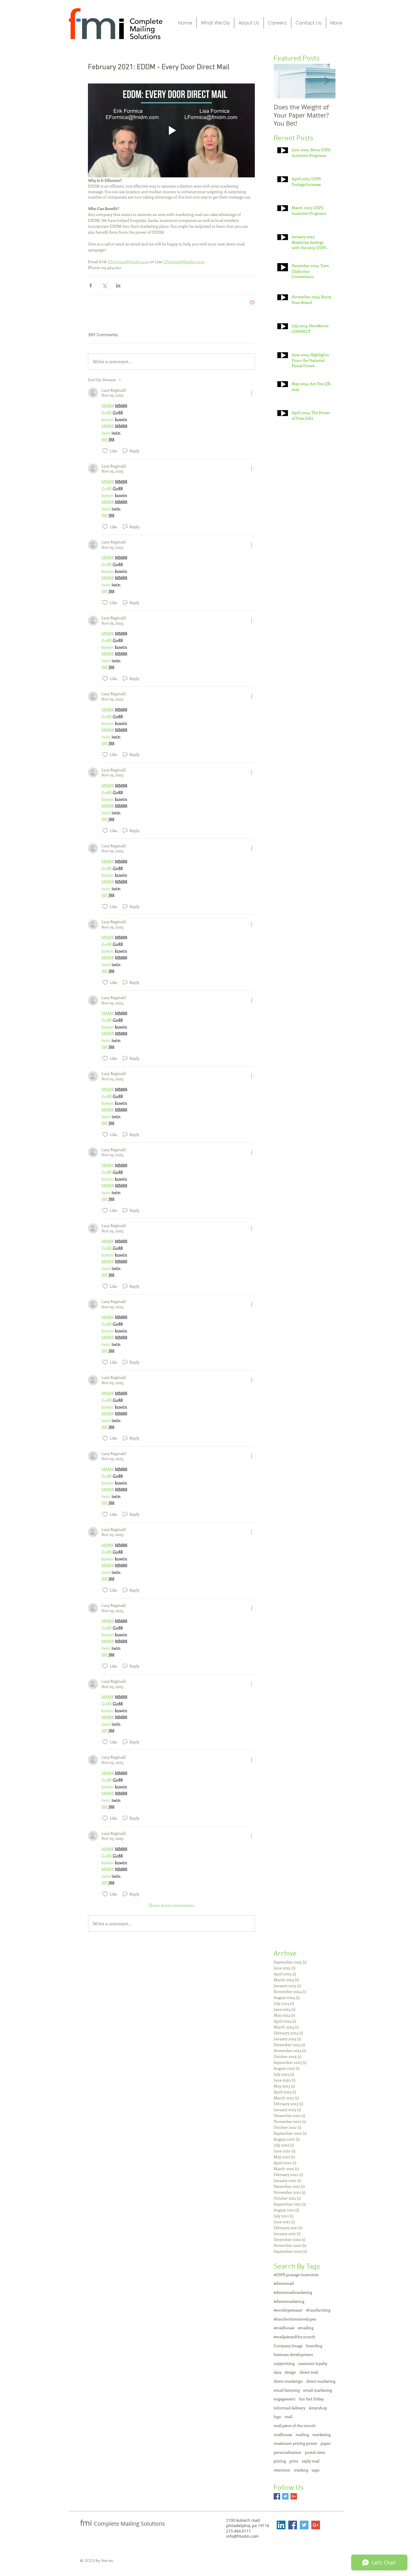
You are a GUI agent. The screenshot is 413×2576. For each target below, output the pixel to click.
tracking (301, 2470)
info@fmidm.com (242, 2536)
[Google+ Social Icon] (316, 2525)
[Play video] (171, 130)
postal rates (315, 2452)
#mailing (306, 2328)
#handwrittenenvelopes (295, 2319)
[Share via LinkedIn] (118, 285)
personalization (288, 2452)
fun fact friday (311, 2399)
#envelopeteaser (288, 2310)
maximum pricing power (295, 2443)
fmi (87, 2523)
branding (314, 2346)
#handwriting (318, 2310)
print (294, 2461)
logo (277, 2416)
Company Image (288, 2346)
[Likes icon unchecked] (105, 451)
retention (282, 2470)
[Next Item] (326, 81)
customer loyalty (313, 2363)
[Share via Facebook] (91, 285)
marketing (322, 2434)
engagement (285, 2399)
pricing (280, 2461)
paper (326, 2443)
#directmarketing (289, 2301)
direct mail (309, 2372)
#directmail (284, 2283)
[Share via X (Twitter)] (104, 285)
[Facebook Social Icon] (293, 2525)
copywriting (284, 2363)
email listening (287, 2390)
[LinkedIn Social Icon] (281, 2525)
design (290, 2372)
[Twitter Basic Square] (285, 2496)
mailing (302, 2434)
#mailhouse (284, 2328)
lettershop (318, 2408)
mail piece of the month (295, 2425)
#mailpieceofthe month (295, 2337)
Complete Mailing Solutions (129, 2524)
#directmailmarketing (293, 2292)
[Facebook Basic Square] (277, 2496)
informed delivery (290, 2408)
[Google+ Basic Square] (294, 2496)
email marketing (318, 2390)
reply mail (311, 2461)
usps (316, 2470)
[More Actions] (251, 393)
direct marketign (288, 2381)
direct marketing (321, 2381)
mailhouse (283, 2434)
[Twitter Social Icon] (304, 2525)
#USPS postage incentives (296, 2275)
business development (293, 2354)
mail (289, 2416)
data (277, 2372)
